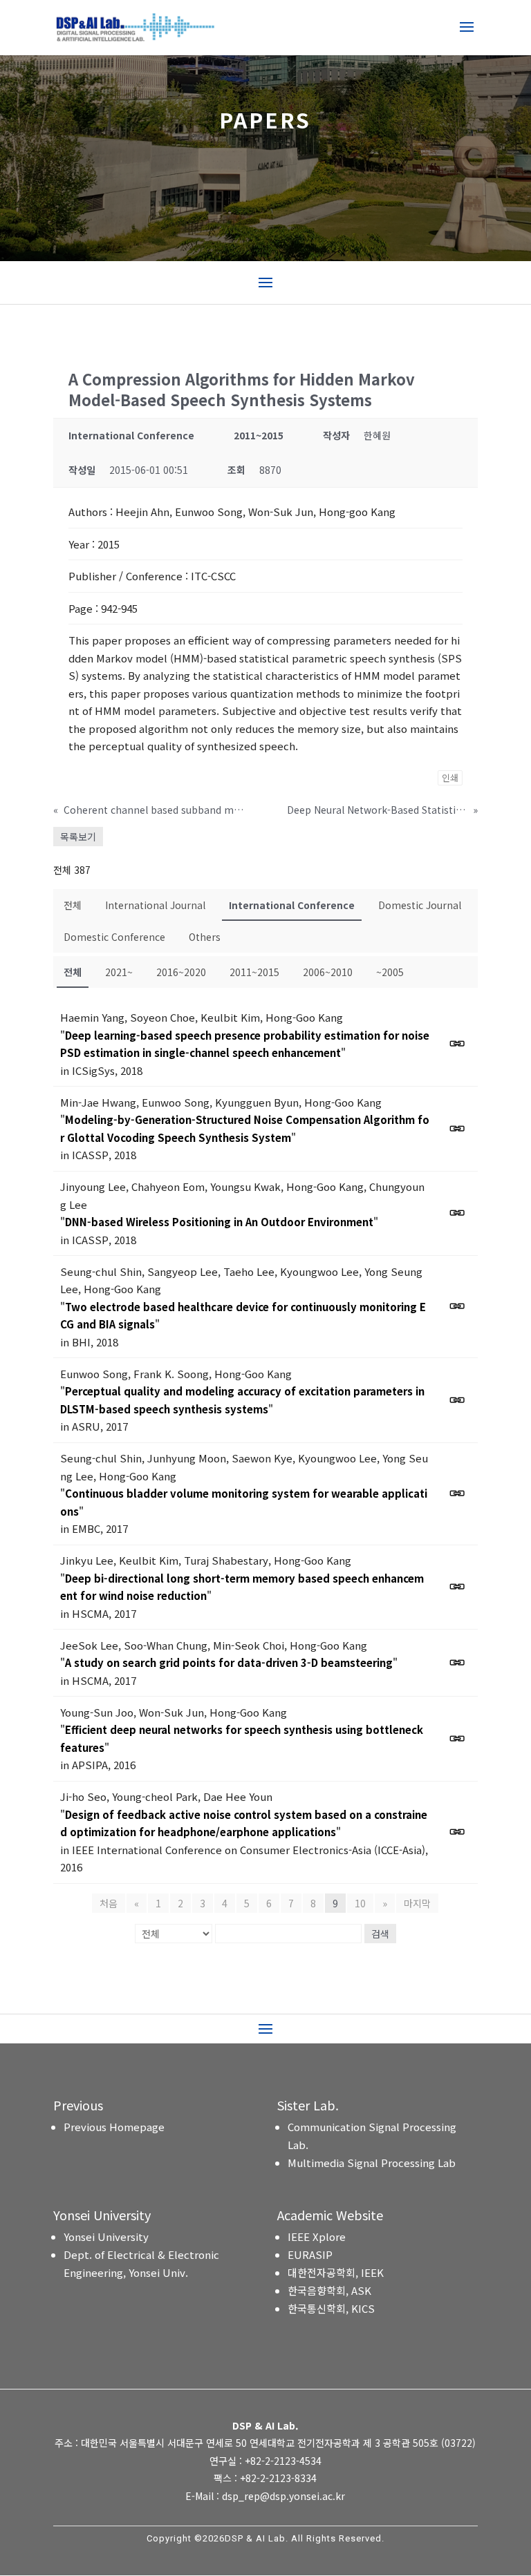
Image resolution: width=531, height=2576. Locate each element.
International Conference (292, 905)
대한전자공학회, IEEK (336, 2272)
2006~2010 (328, 972)
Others (205, 937)
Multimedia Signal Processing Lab (372, 2163)
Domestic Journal (420, 905)
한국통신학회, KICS (331, 2308)
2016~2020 (181, 972)
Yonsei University (106, 2236)
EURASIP (310, 2254)
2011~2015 (254, 972)
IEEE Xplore (317, 2236)
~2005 (390, 972)
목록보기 (78, 837)
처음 (109, 1903)
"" (245, 1044)
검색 (380, 1934)
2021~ (119, 972)
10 (360, 1903)
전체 (73, 905)
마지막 (417, 1903)
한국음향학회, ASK (329, 2290)
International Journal (155, 905)
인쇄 (450, 777)
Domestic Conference (114, 937)
